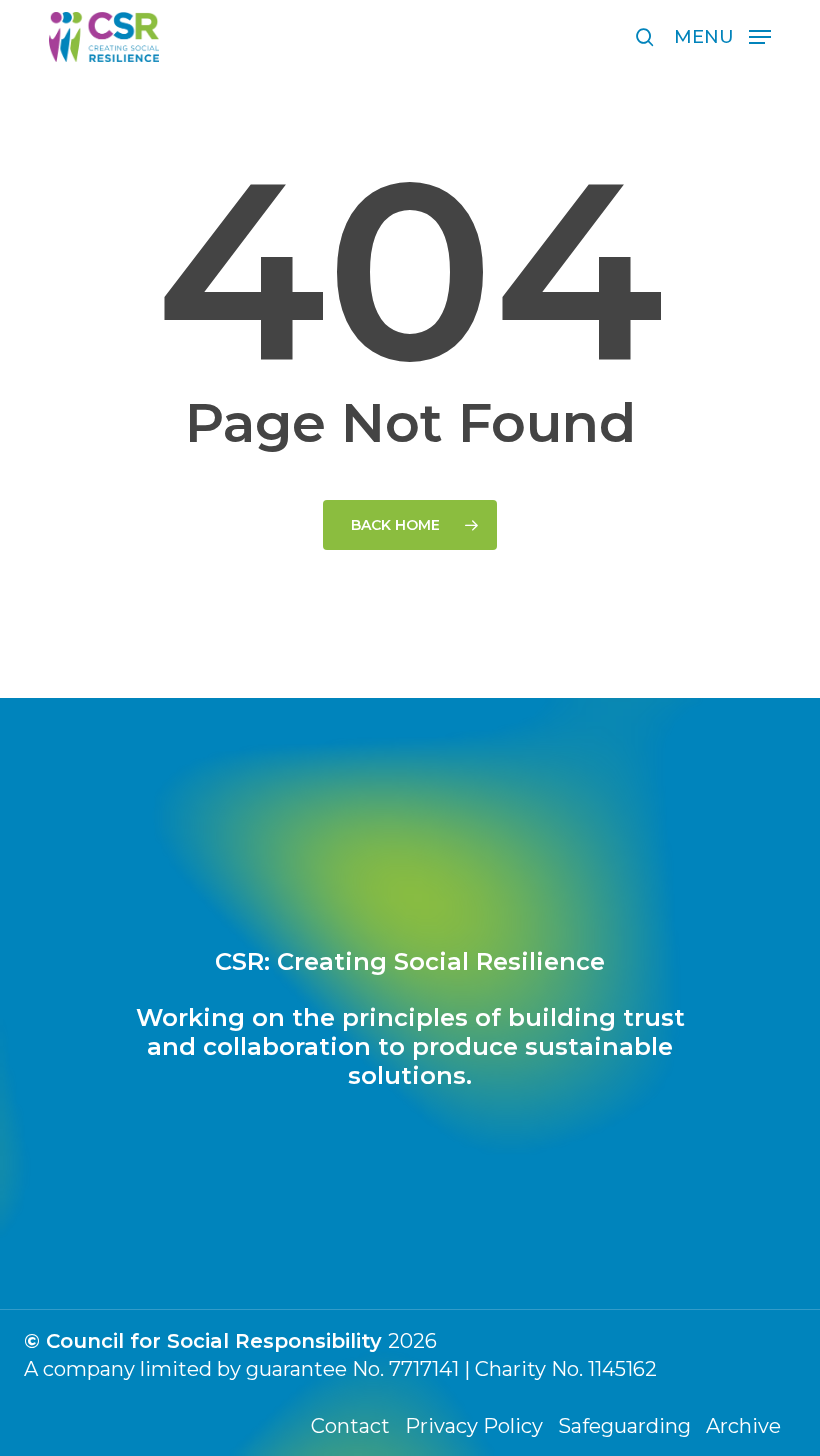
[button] (722, 36)
